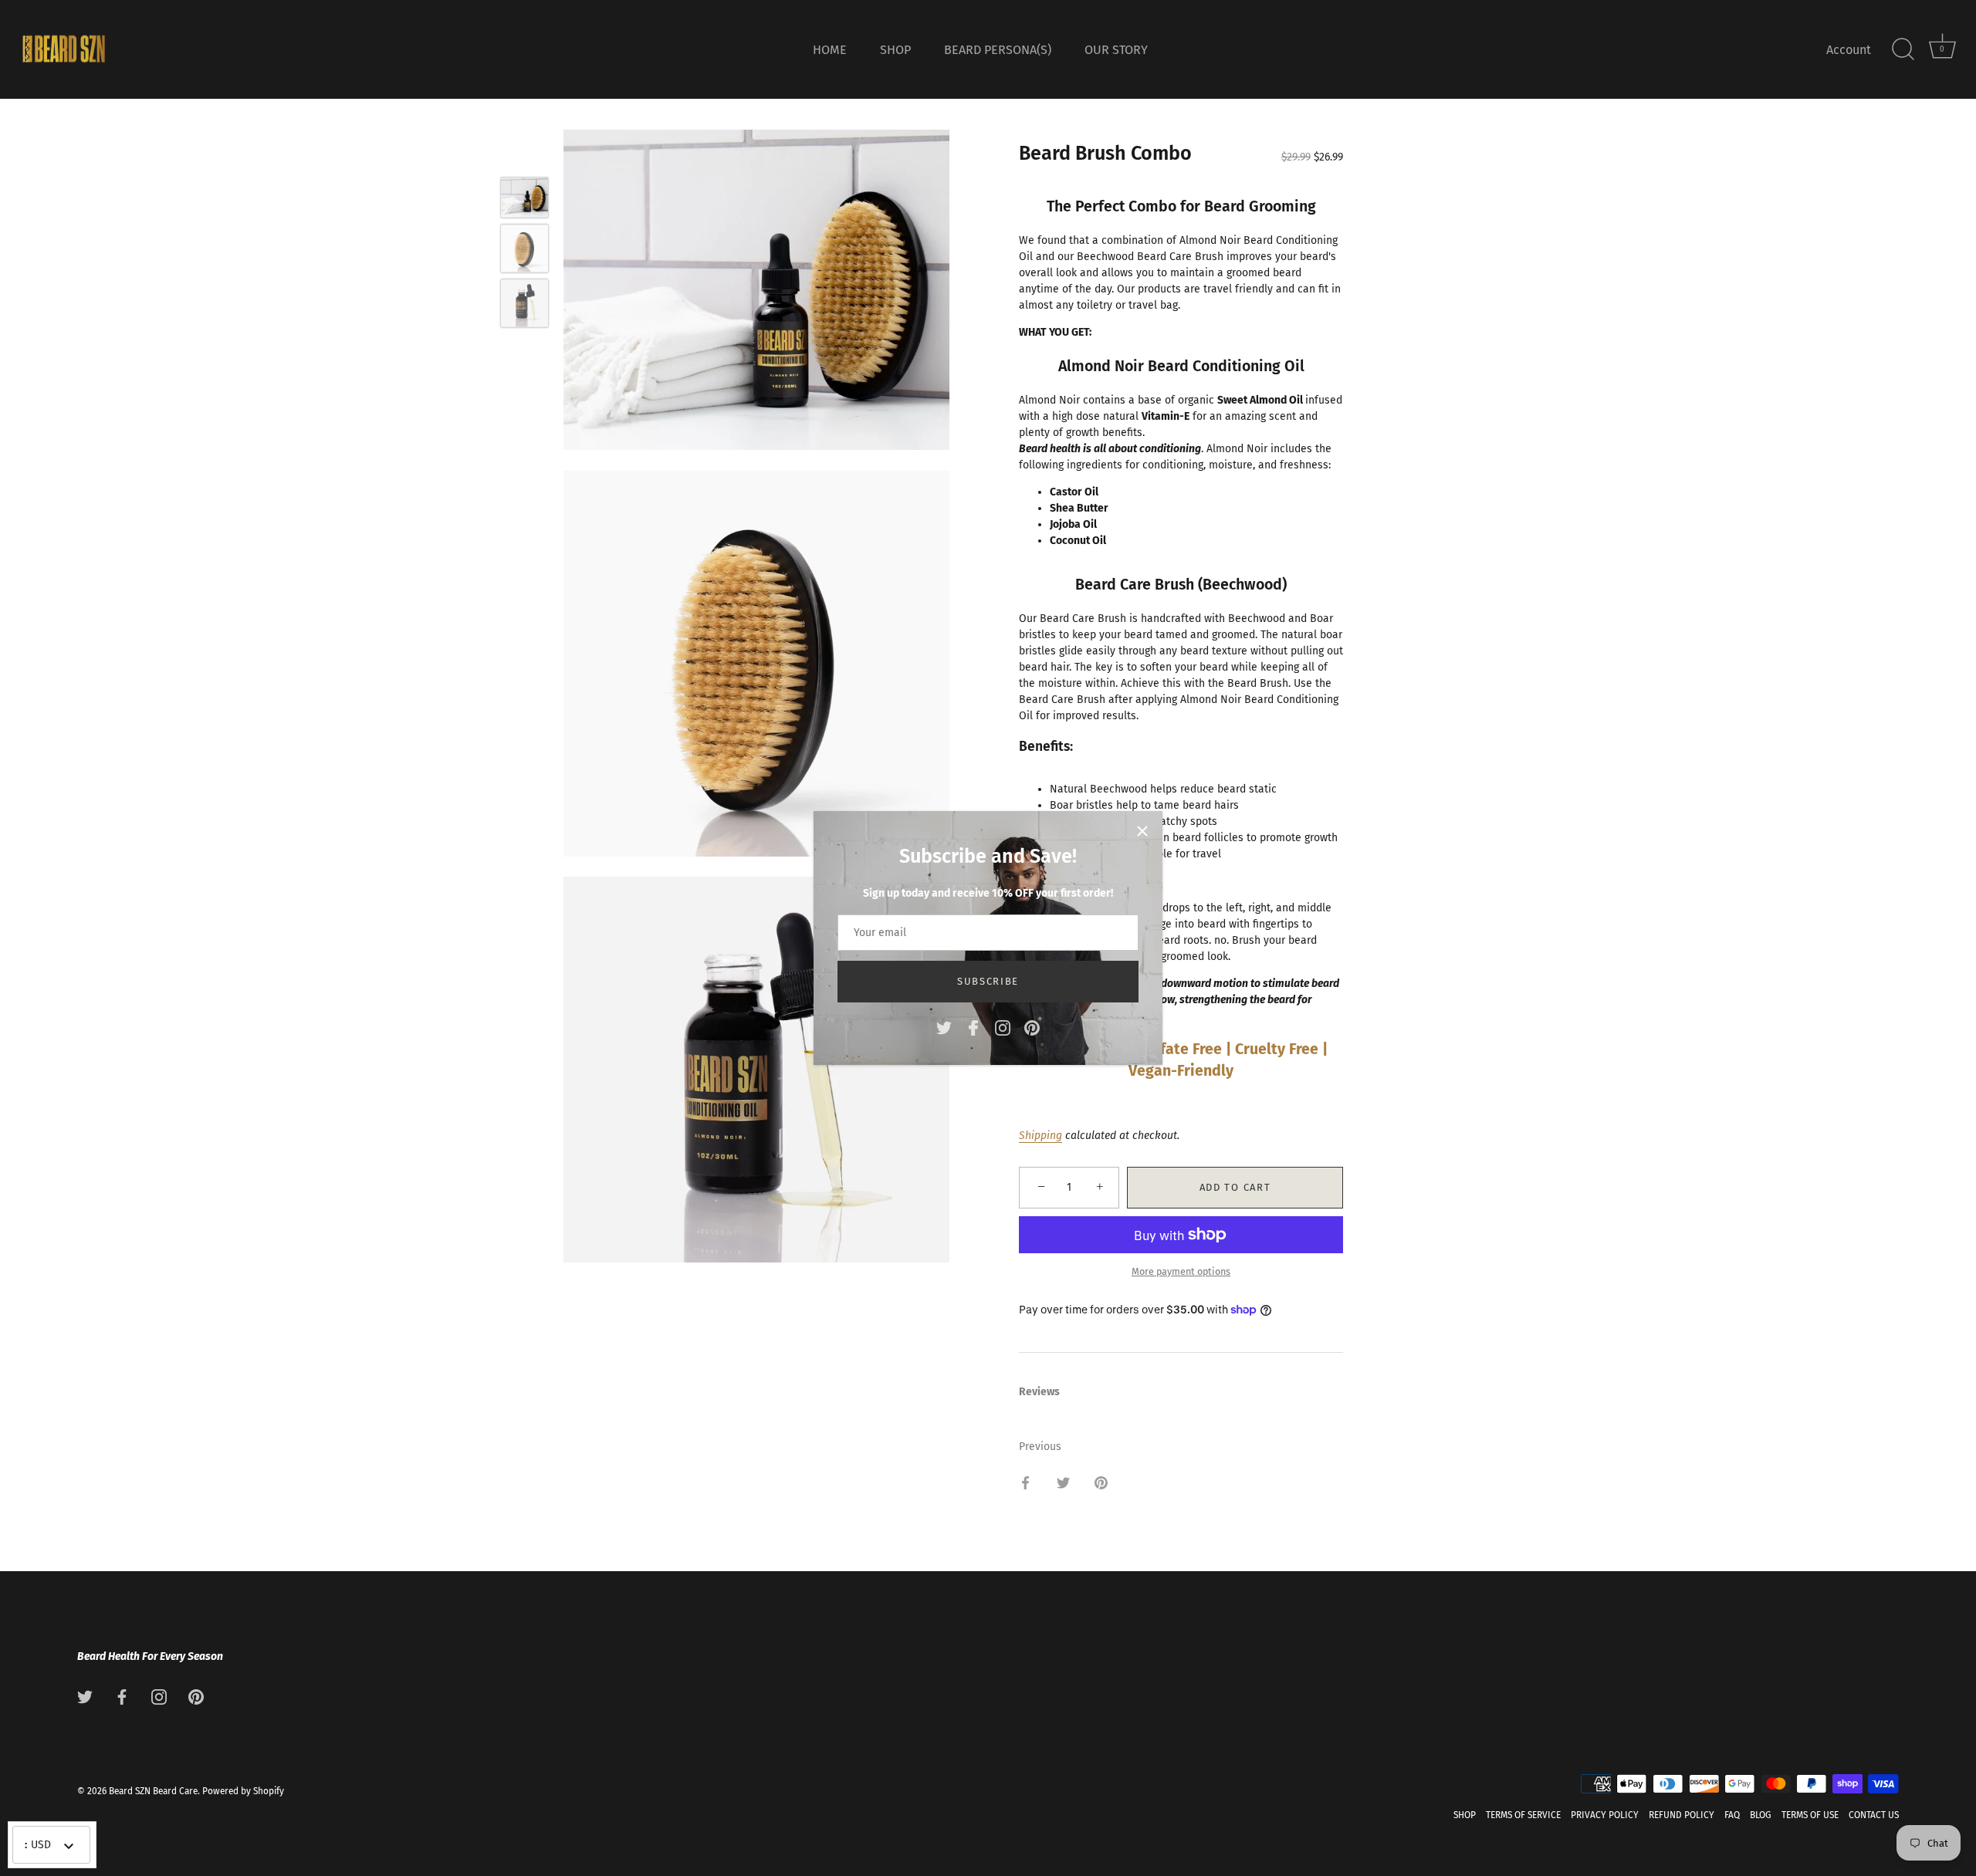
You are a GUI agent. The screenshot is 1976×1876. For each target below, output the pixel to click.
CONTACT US (1874, 1816)
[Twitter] (944, 1027)
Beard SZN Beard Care (153, 1792)
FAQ (1732, 1816)
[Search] (1903, 49)
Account (1849, 50)
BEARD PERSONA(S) (998, 50)
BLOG (1761, 1816)
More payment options (1181, 1271)
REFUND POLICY (1682, 1816)
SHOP (895, 50)
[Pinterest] (1032, 1027)
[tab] (1047, 1392)
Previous (1040, 1447)
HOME (830, 50)
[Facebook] (973, 1027)
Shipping (1040, 1136)
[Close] (1142, 831)
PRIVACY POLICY (1605, 1816)
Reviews (1039, 1392)
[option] (524, 199)
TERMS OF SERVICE (1523, 1816)
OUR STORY (1116, 50)
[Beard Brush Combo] (524, 197)
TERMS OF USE (1810, 1816)
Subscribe (988, 981)
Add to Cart (1235, 1187)
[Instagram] (1003, 1027)
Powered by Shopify (243, 1792)
